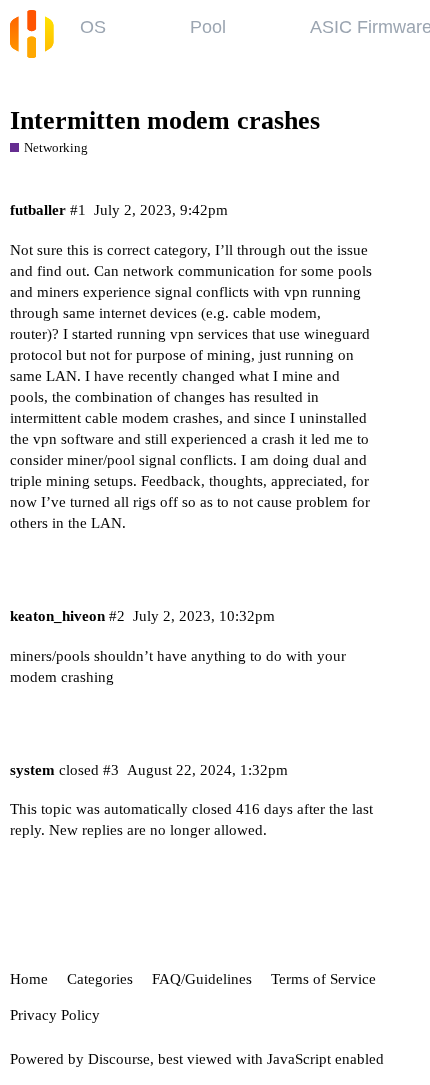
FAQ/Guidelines (202, 979)
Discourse (119, 1059)
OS (93, 27)
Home (29, 979)
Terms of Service (323, 979)
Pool (208, 27)
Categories (100, 979)
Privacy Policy (55, 1015)
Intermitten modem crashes (165, 120)
